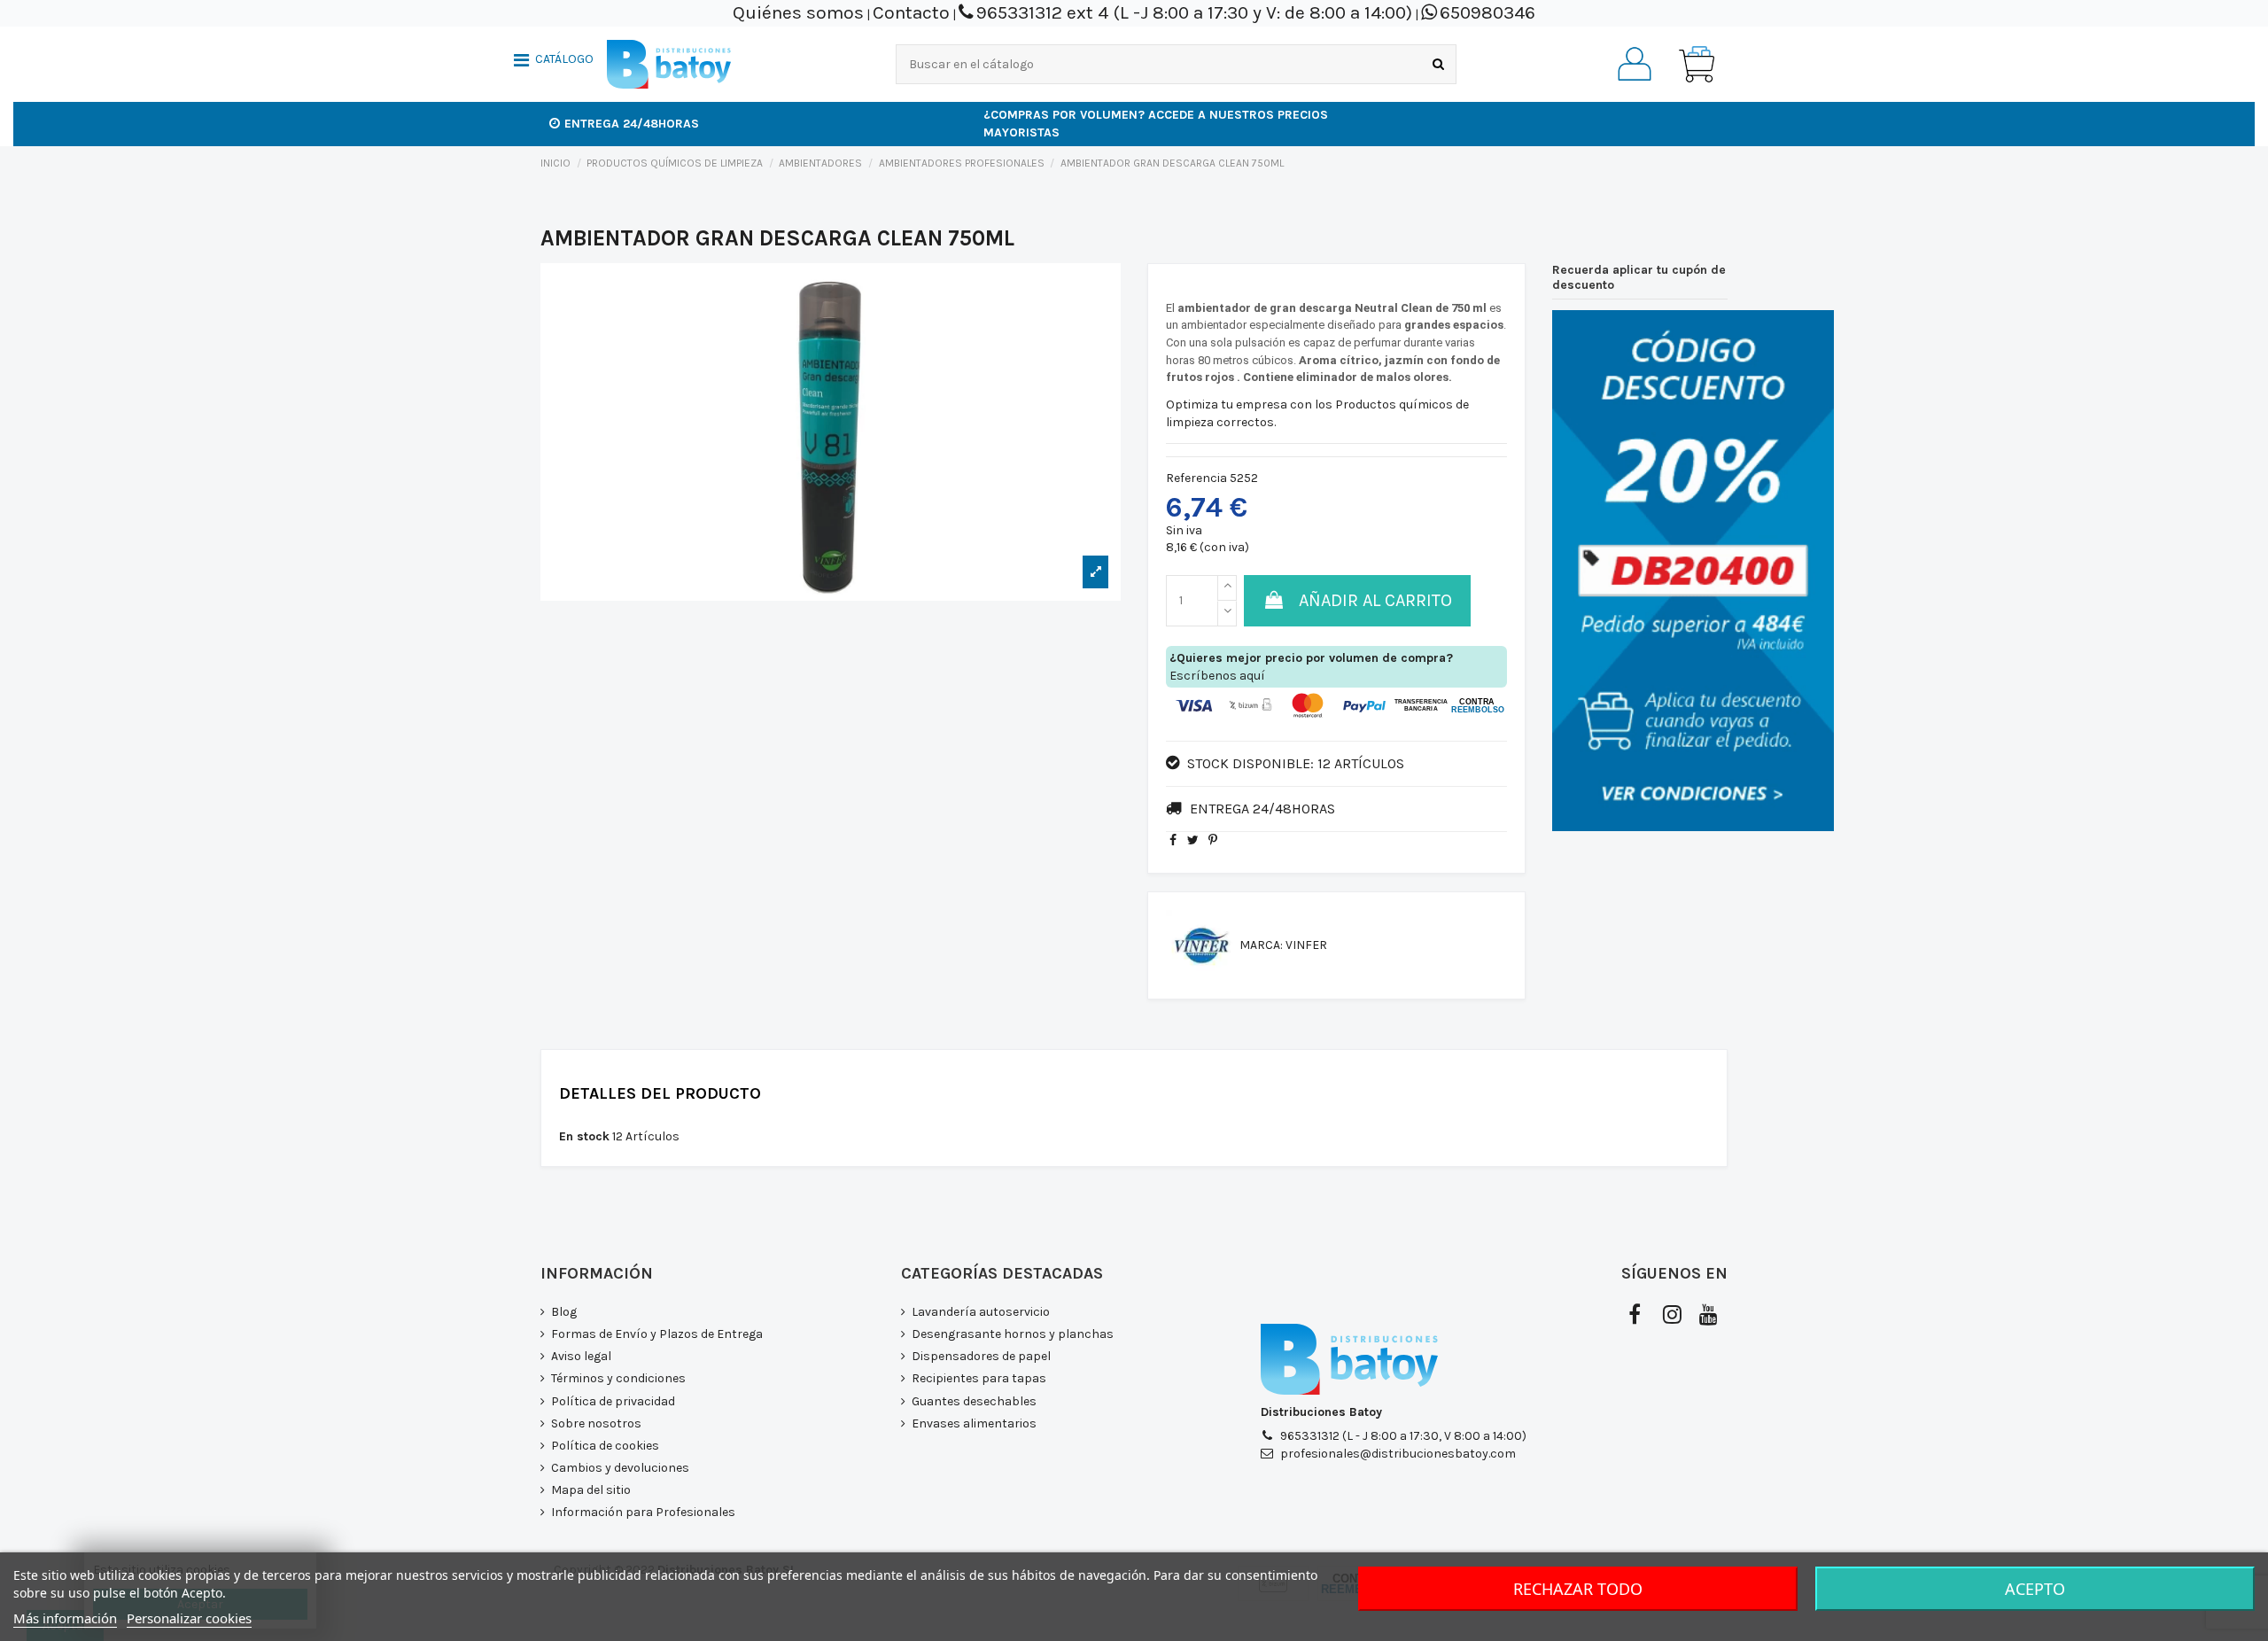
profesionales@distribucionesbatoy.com (1398, 1454)
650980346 (1487, 12)
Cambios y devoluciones (620, 1468)
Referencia (1196, 478)
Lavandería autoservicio (981, 1312)
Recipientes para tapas (979, 1378)
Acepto (2035, 1589)
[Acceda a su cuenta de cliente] (1635, 64)
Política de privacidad (613, 1401)
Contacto (911, 12)
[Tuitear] (1193, 840)
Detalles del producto (660, 1094)
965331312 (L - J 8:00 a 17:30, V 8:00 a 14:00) (1403, 1436)
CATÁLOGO (564, 59)
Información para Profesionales (643, 1512)
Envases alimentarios (974, 1423)
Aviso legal (581, 1356)
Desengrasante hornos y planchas (1013, 1334)
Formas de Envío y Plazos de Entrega (657, 1334)
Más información (65, 1618)
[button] (554, 62)
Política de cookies (605, 1446)
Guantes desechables (974, 1401)
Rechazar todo (1578, 1589)
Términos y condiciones (618, 1378)
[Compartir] (1173, 840)
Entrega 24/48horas (632, 124)
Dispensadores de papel (981, 1356)
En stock (584, 1136)
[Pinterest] (1213, 840)
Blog (564, 1312)
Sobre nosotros (596, 1423)
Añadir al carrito (1375, 600)
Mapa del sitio (591, 1490)
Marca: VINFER (1283, 945)
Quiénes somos (798, 12)
